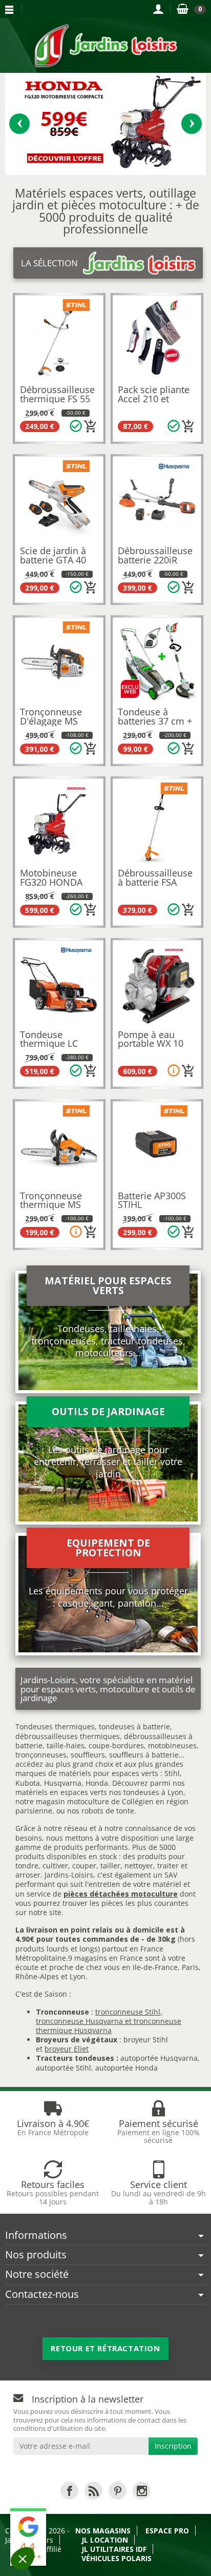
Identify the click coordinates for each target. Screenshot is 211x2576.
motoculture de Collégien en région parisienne (102, 1806)
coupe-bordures (115, 1745)
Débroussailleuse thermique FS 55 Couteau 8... (57, 398)
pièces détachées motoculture (121, 1894)
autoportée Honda (126, 2068)
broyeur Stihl (146, 2040)
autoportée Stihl (64, 2068)
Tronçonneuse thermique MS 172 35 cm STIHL (55, 1205)
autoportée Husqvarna (159, 2058)
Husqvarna (63, 1783)
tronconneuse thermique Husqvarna (109, 2026)
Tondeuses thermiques (55, 1726)
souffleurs (88, 1755)
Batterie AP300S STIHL (152, 1200)
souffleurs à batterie (144, 1755)
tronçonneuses (41, 1755)
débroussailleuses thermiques (68, 1736)
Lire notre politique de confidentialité (61, 2532)
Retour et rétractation (105, 2348)
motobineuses (172, 1745)
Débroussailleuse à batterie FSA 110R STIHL (155, 882)
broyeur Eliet (67, 2049)
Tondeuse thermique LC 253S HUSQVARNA (59, 1043)
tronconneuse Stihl (128, 2012)
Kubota (28, 1783)
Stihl (172, 1773)
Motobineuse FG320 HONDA (51, 877)
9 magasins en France (105, 1958)
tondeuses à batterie (134, 1726)
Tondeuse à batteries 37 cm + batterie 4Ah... (155, 721)
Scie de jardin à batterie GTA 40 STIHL (53, 560)
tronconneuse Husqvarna (79, 2021)
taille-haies (66, 1745)
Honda (97, 1783)
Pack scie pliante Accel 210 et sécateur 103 (154, 398)
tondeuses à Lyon (153, 1792)
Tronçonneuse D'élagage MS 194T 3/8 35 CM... (57, 721)
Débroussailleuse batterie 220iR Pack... (155, 560)
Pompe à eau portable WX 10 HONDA (151, 1043)
